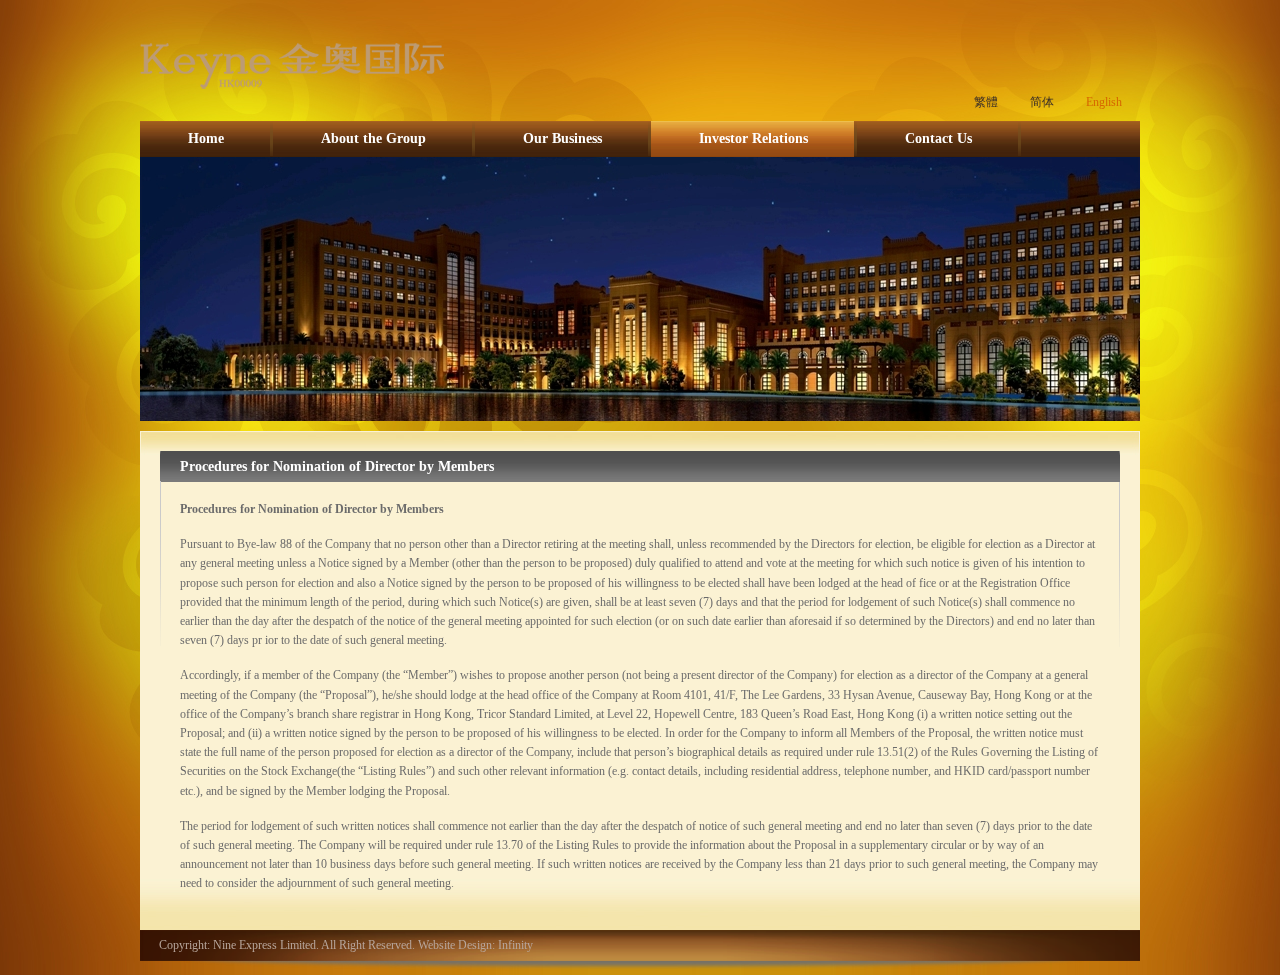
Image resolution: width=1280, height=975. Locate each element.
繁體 (986, 102)
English (1104, 102)
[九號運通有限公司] (292, 96)
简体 (1042, 102)
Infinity (515, 945)
